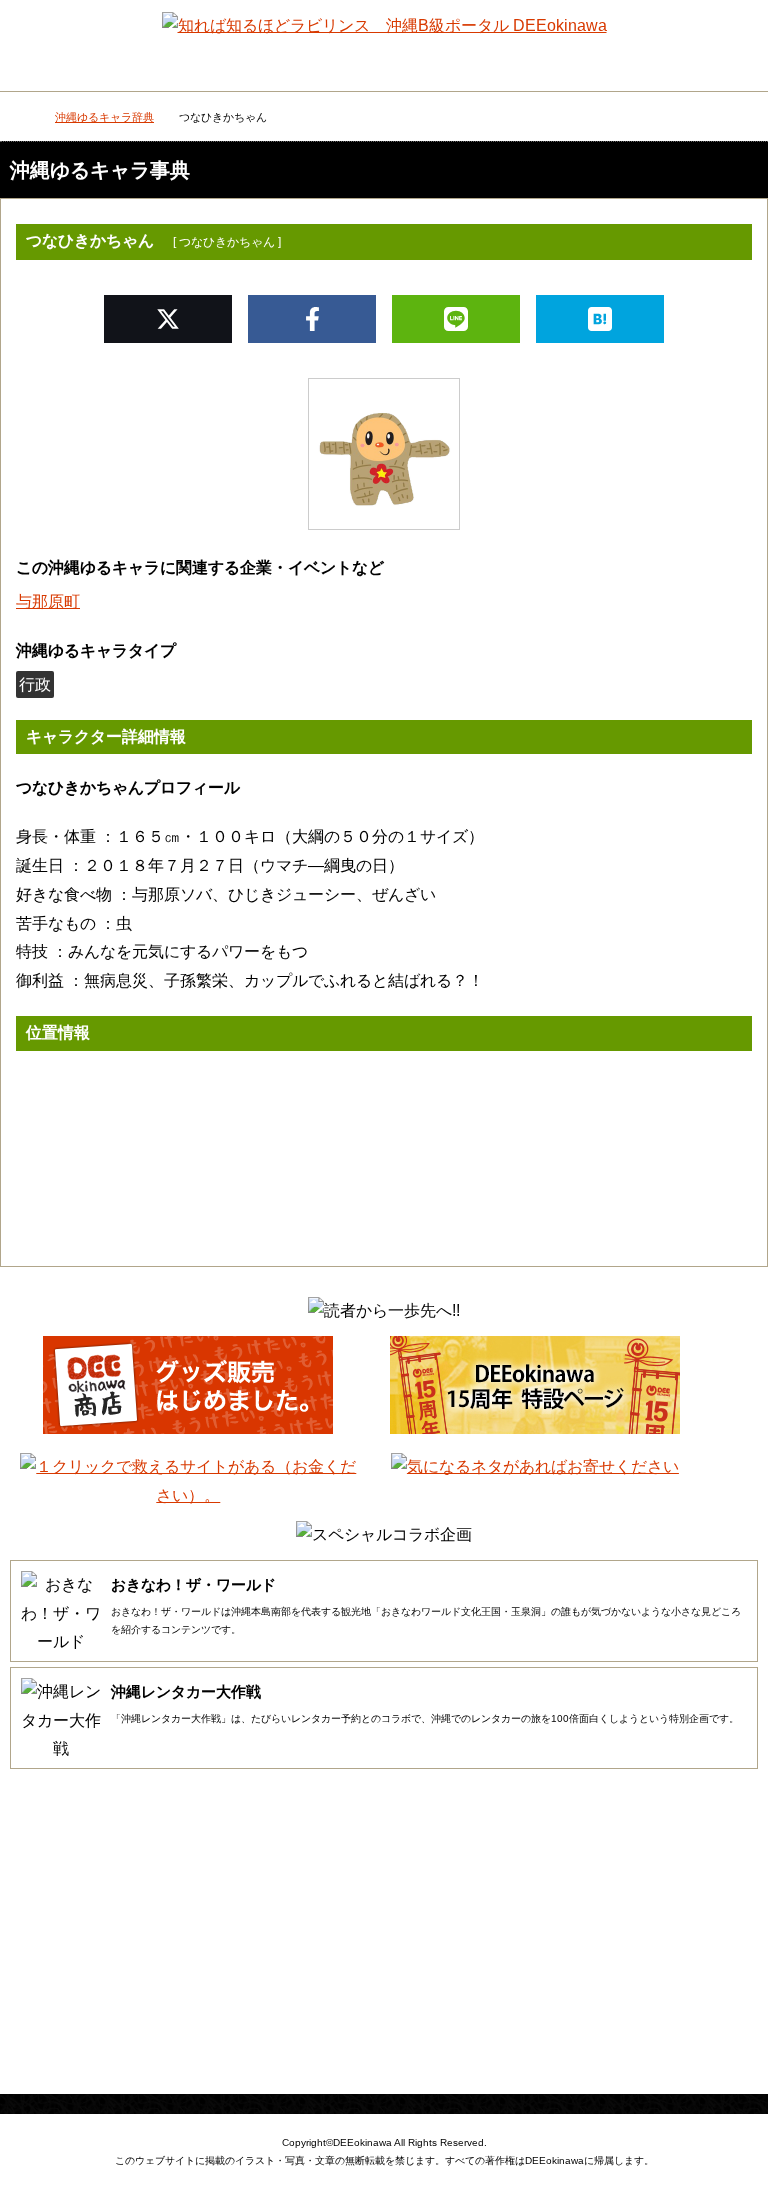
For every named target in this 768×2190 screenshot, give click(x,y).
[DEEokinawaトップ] (20, 118)
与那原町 (48, 601)
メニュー (35, 40)
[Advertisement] (384, 1934)
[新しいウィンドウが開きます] (188, 1428)
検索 (733, 35)
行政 (35, 684)
